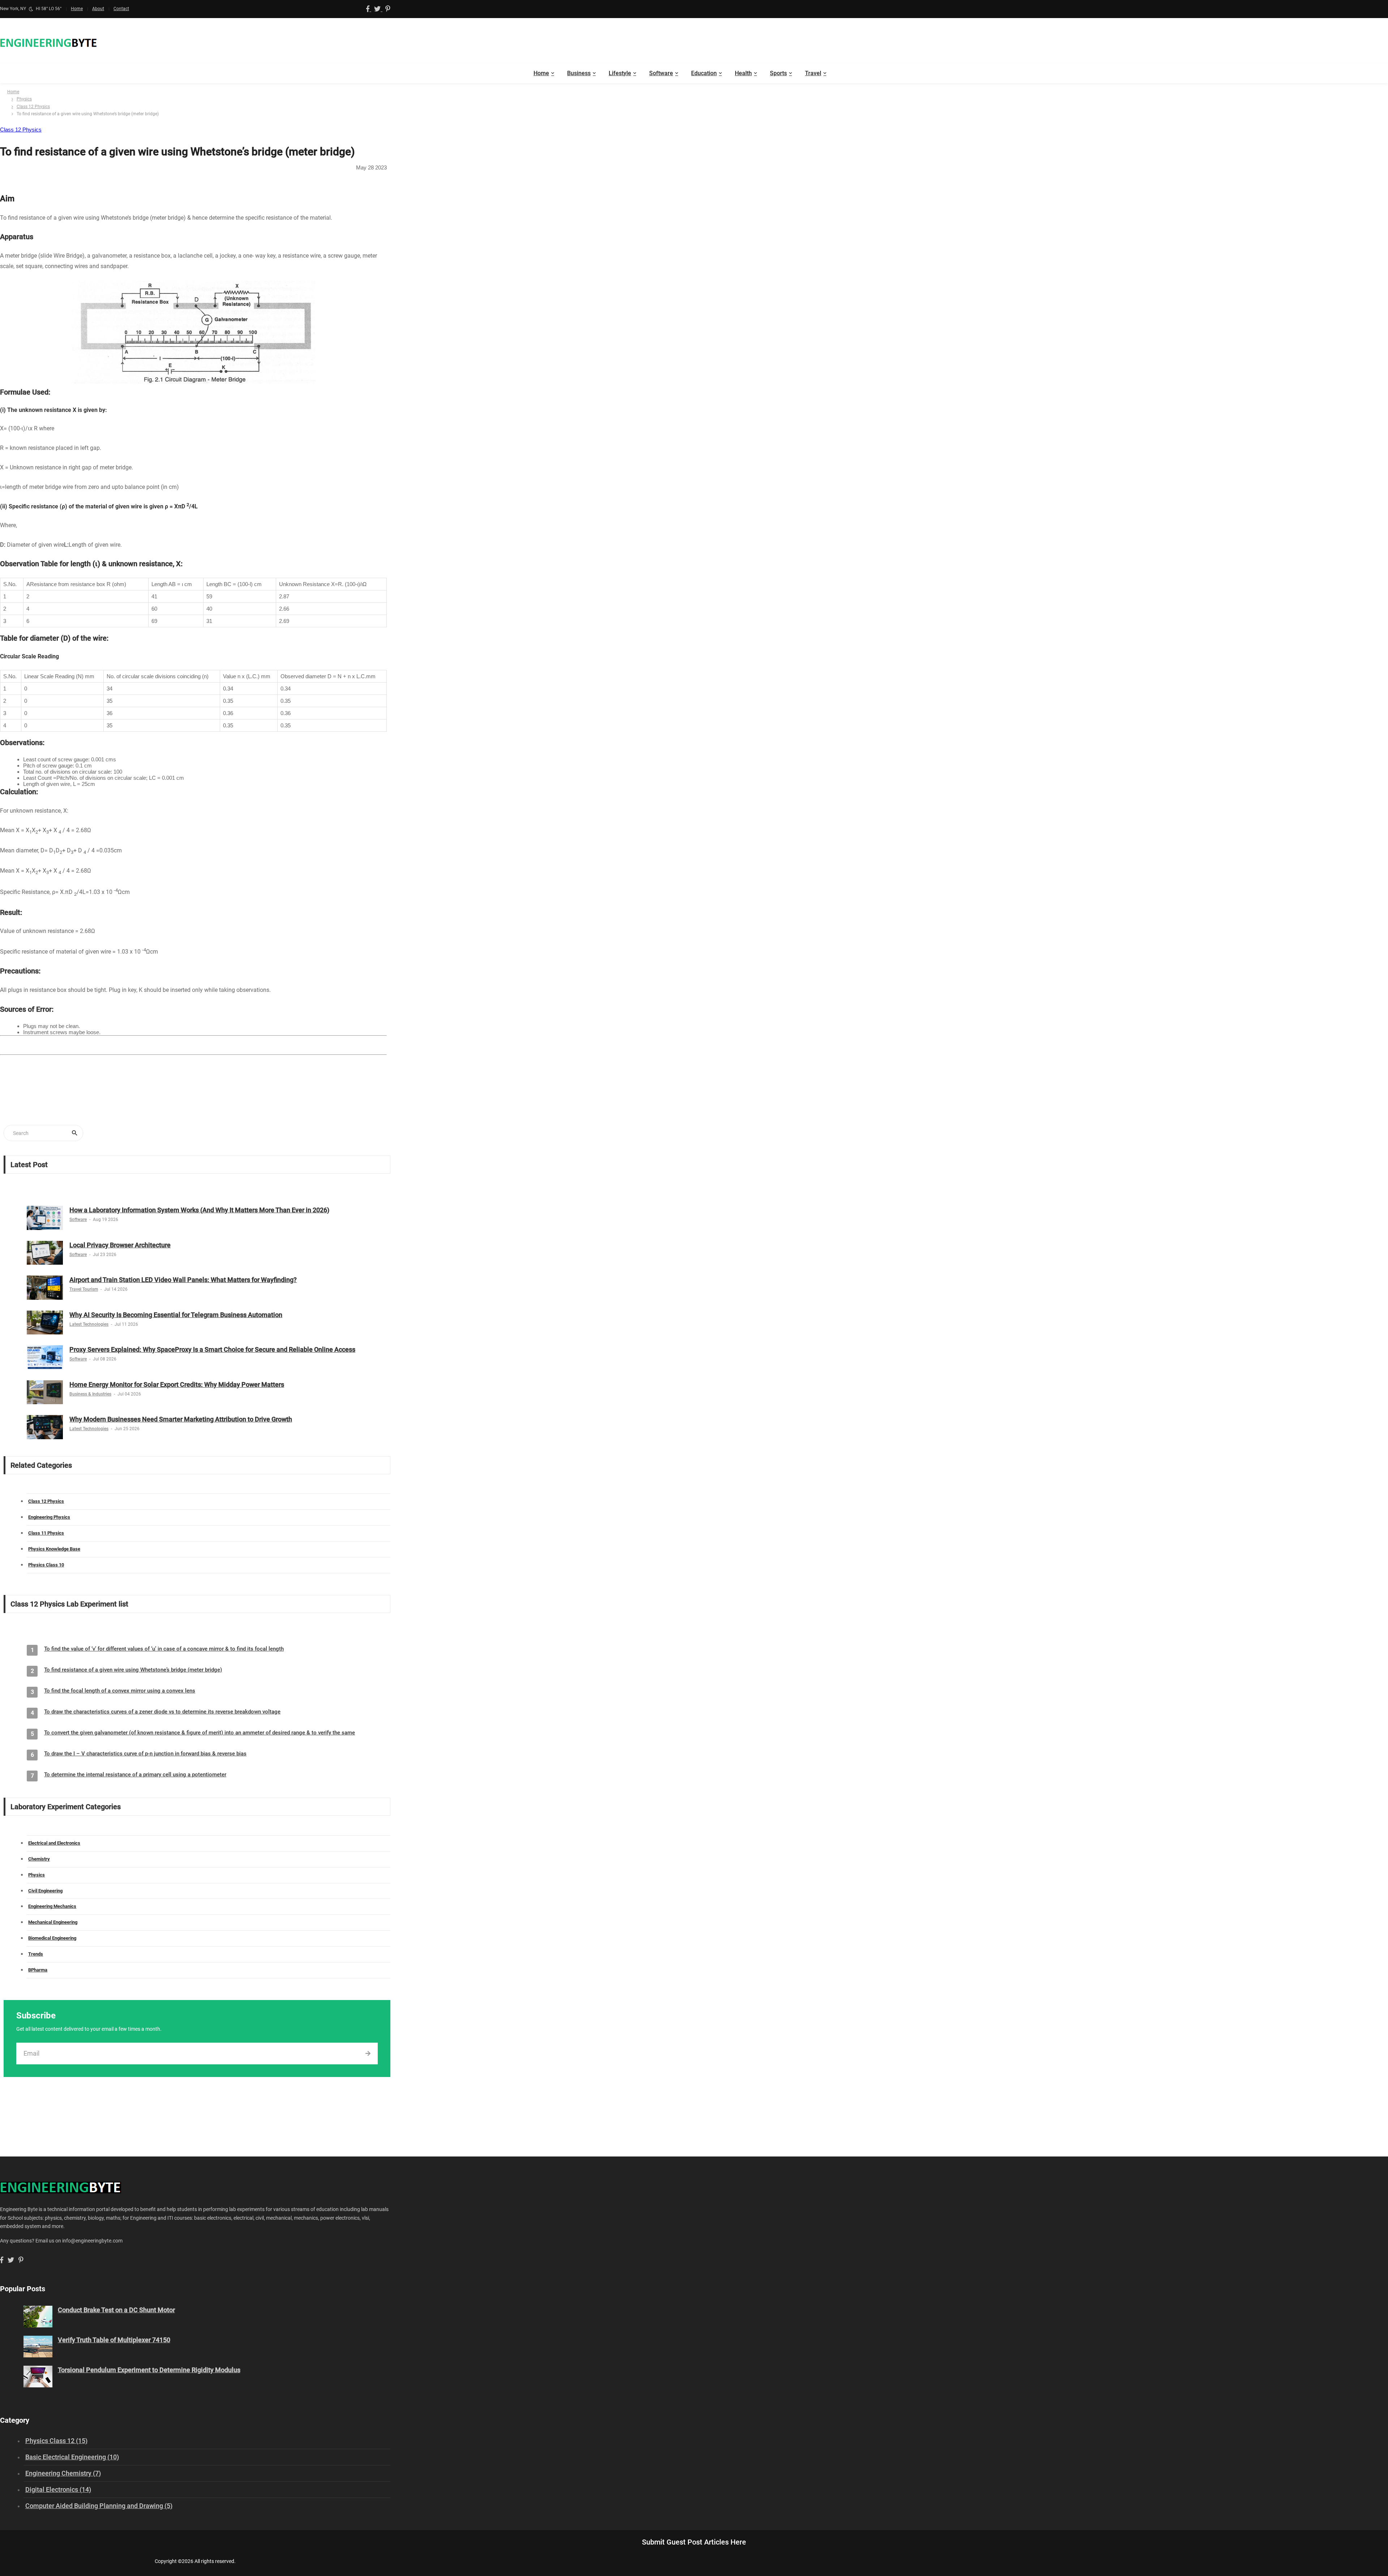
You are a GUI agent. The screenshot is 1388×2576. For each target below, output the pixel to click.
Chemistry (39, 1859)
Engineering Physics (49, 1517)
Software (661, 73)
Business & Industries (90, 1394)
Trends (36, 1954)
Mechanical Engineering (53, 1922)
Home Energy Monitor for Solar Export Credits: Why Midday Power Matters (177, 1384)
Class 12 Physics (33, 107)
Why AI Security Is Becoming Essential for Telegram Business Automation (176, 1315)
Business (579, 73)
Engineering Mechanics (52, 1906)
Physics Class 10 (46, 1565)
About (98, 9)
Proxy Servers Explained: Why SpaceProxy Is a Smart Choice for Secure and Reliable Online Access (212, 1349)
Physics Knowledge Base (54, 1549)
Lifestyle (620, 73)
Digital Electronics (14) (58, 2489)
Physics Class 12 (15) (56, 2441)
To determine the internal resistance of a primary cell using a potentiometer (135, 1775)
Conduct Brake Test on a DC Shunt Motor (116, 2310)
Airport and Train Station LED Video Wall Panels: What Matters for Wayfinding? (183, 1280)
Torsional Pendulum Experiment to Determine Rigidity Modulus (149, 2370)
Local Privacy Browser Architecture (120, 1245)
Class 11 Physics (46, 1533)
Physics (24, 99)
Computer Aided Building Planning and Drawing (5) (99, 2506)
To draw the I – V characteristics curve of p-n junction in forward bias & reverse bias (145, 1754)
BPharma (38, 1970)
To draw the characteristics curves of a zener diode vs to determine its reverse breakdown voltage (162, 1712)
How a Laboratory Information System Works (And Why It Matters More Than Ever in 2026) (199, 1210)
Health (743, 73)
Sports (778, 73)
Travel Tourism (84, 1289)
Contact (121, 9)
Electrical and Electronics (54, 1843)
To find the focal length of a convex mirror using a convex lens (120, 1691)
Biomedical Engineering (52, 1938)
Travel (813, 73)
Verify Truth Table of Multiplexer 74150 (114, 2340)
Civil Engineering (45, 1891)
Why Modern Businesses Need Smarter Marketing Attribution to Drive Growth (181, 1419)
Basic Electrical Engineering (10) (72, 2457)
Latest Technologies (89, 1324)
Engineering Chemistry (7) (63, 2473)
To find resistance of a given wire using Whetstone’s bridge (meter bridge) (133, 1670)
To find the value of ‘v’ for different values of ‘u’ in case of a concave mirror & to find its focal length (164, 1649)
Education (704, 73)
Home (77, 9)
